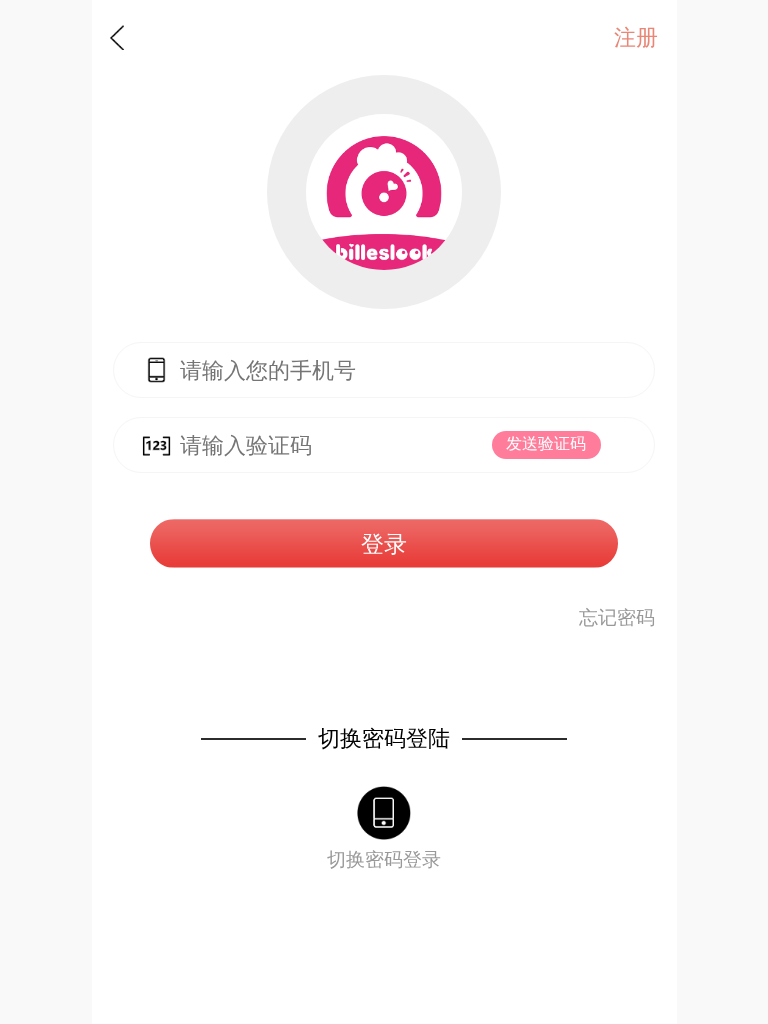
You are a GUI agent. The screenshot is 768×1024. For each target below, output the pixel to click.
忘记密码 (617, 617)
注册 (636, 38)
